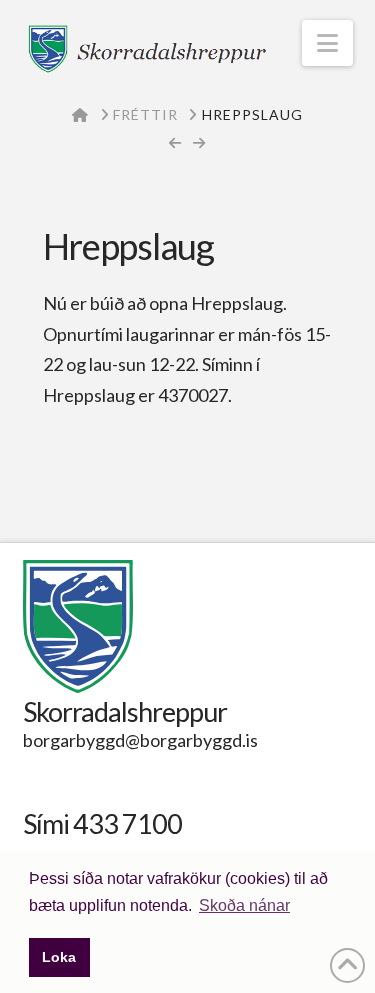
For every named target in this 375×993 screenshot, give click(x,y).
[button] (327, 43)
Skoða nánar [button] (244, 905)
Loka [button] (59, 957)
